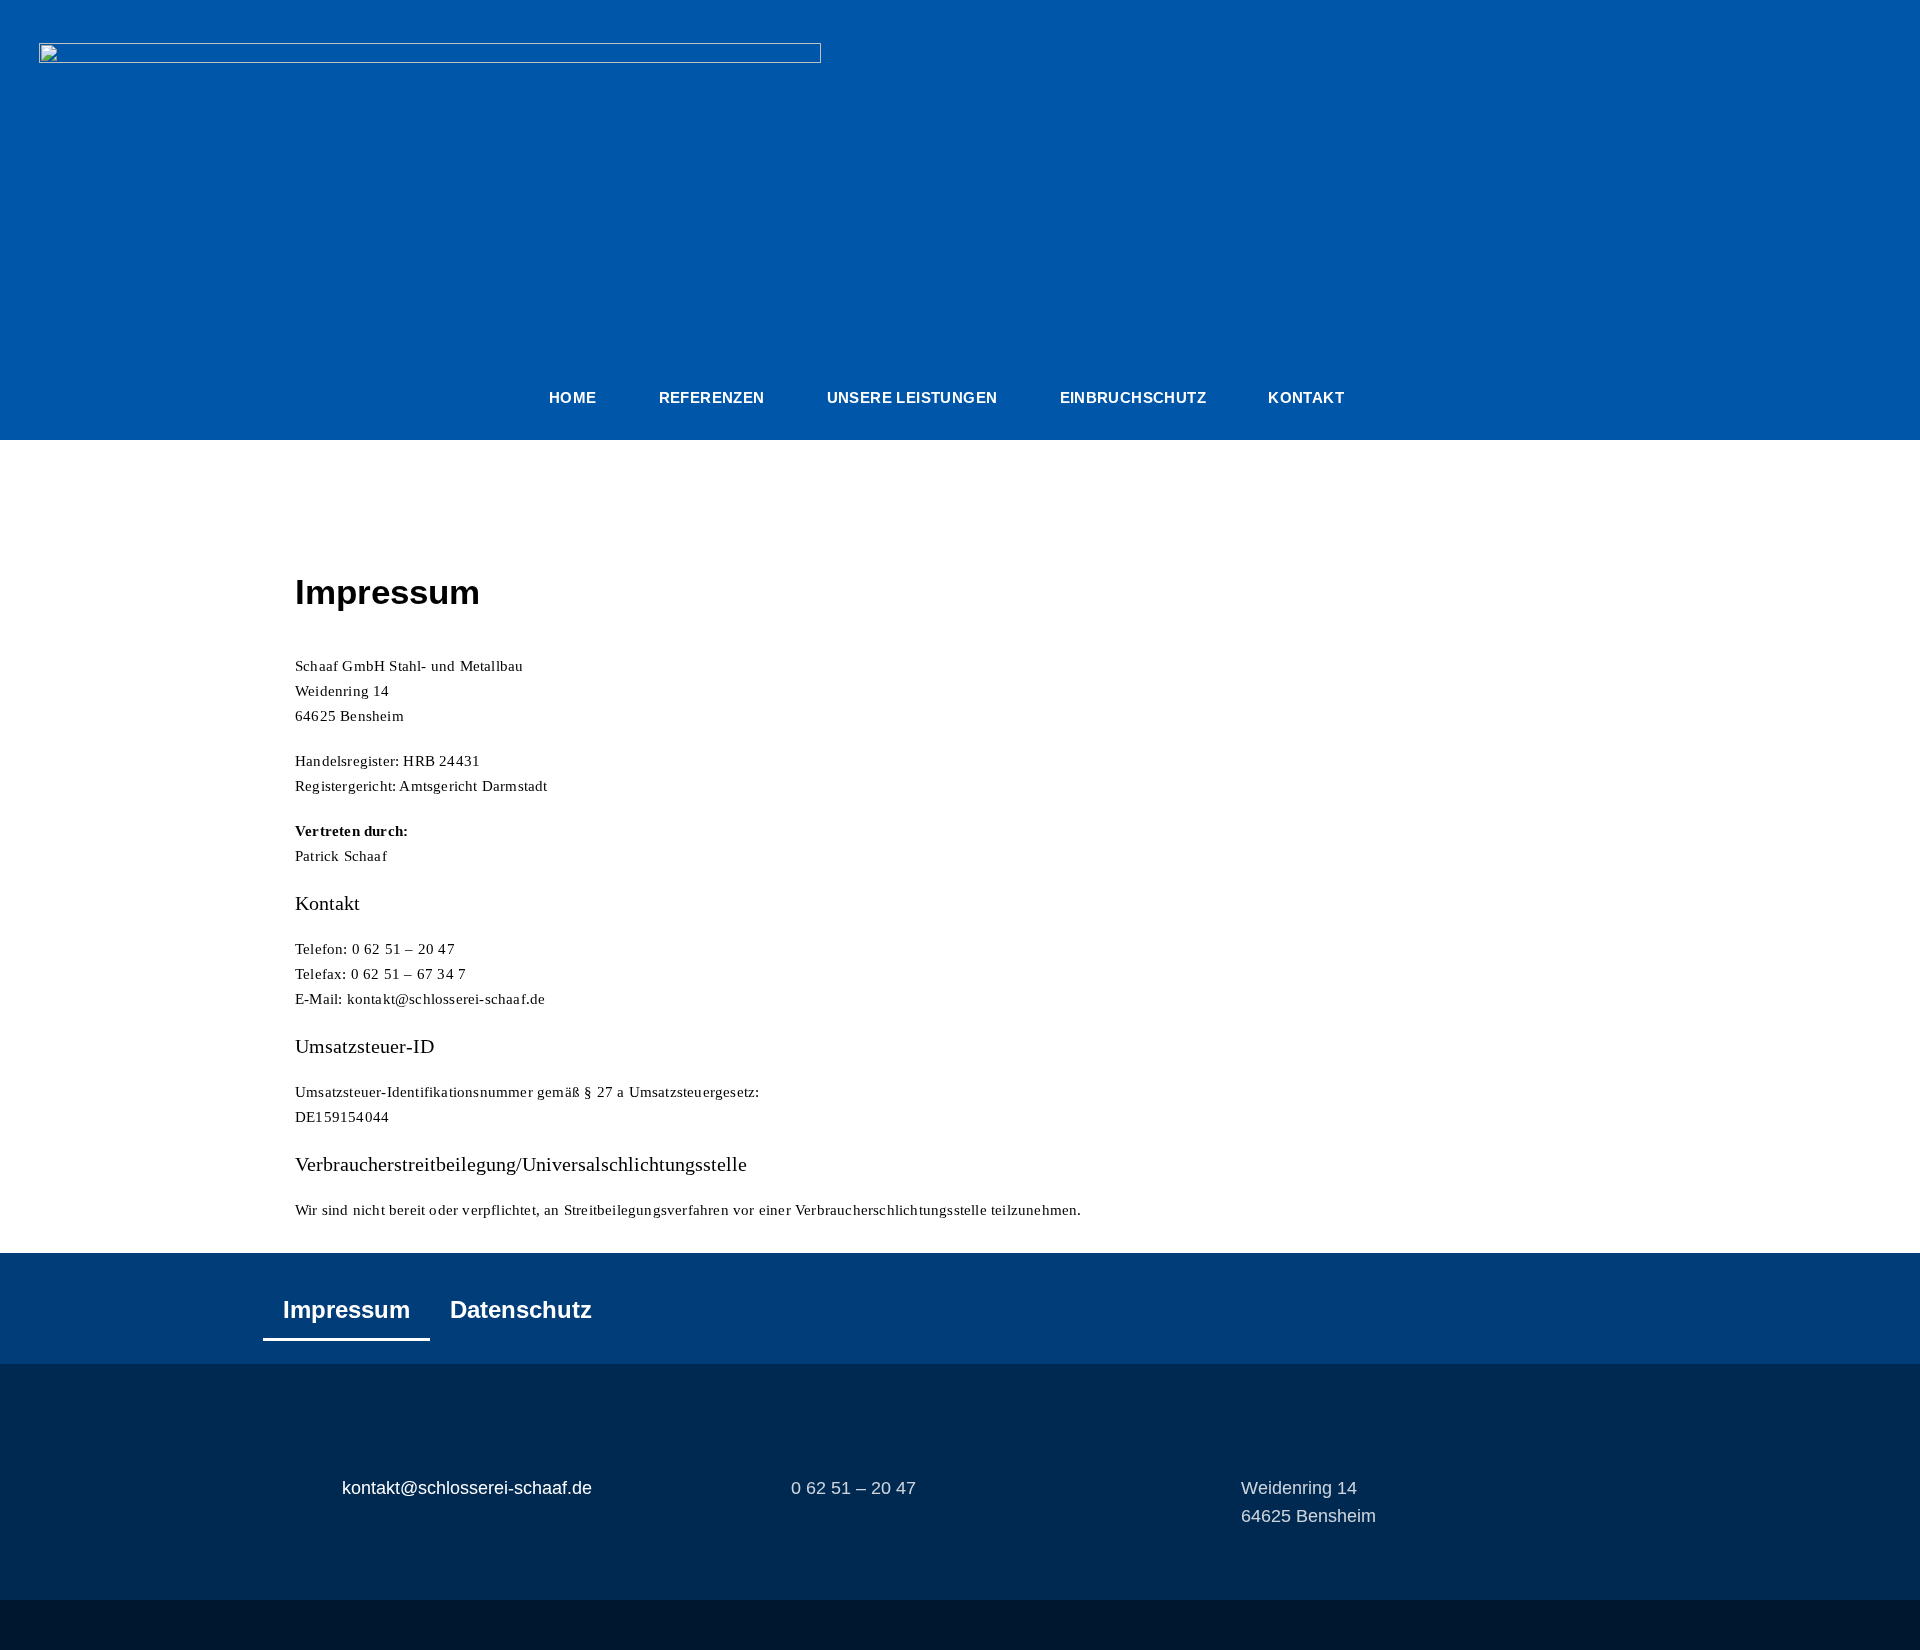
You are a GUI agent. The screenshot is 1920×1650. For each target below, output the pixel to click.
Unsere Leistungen (912, 397)
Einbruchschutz (1133, 397)
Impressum (346, 1309)
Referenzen (712, 397)
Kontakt (1306, 397)
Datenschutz (521, 1309)
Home (573, 397)
